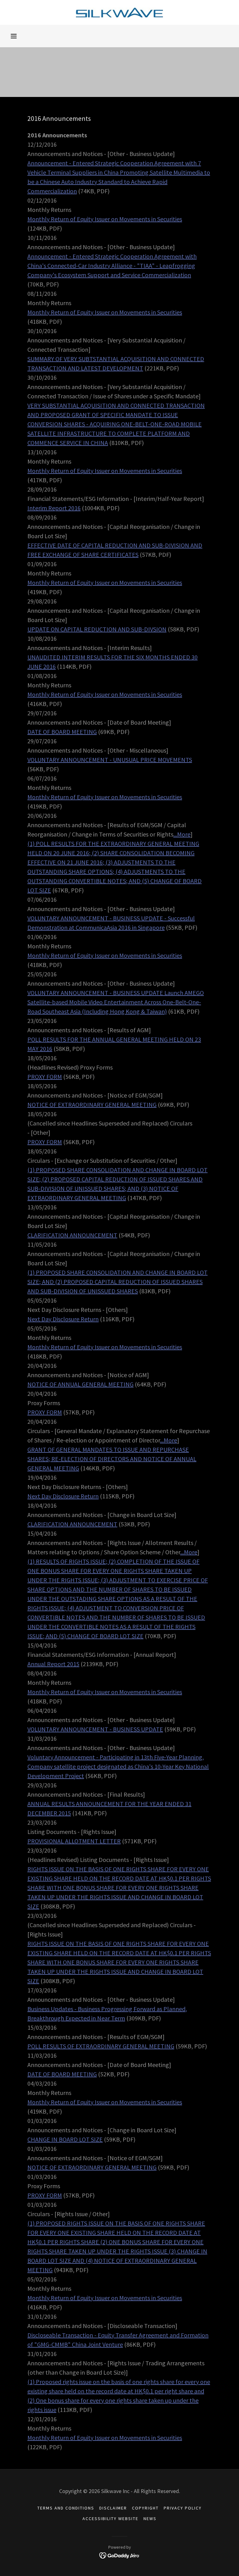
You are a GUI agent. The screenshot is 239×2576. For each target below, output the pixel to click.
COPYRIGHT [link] (145, 2508)
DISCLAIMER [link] (113, 2508)
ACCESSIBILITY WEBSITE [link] (110, 2519)
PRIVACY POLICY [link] (183, 2508)
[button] (14, 36)
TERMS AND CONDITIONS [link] (66, 2508)
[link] (119, 12)
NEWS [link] (150, 2519)
